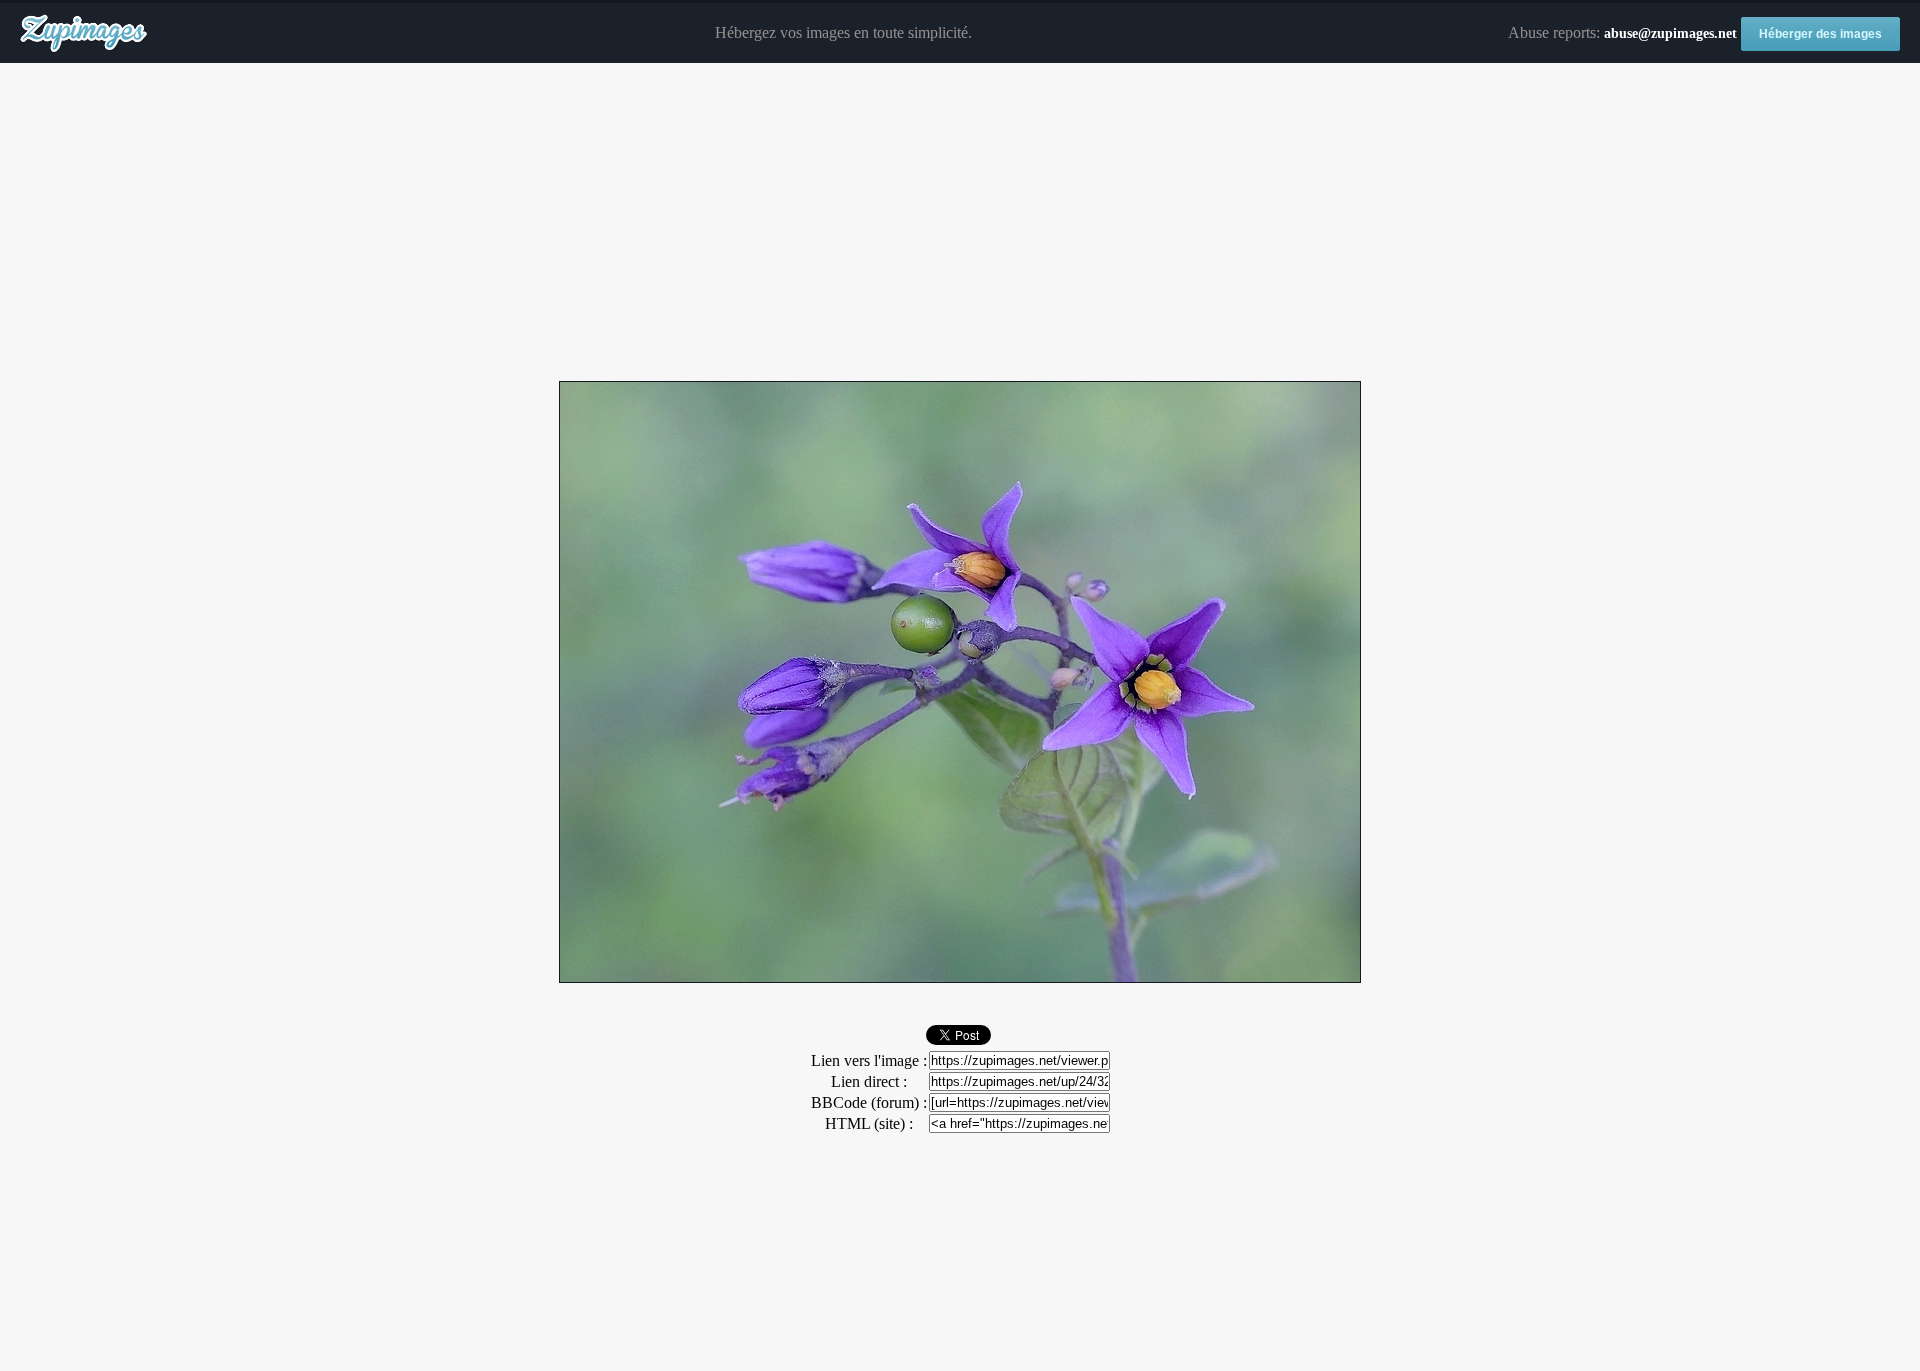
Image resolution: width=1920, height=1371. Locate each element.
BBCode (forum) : (869, 1102)
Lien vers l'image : (869, 1060)
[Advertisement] (960, 223)
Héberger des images (1820, 34)
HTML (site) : (869, 1123)
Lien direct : (869, 1081)
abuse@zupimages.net (1670, 33)
